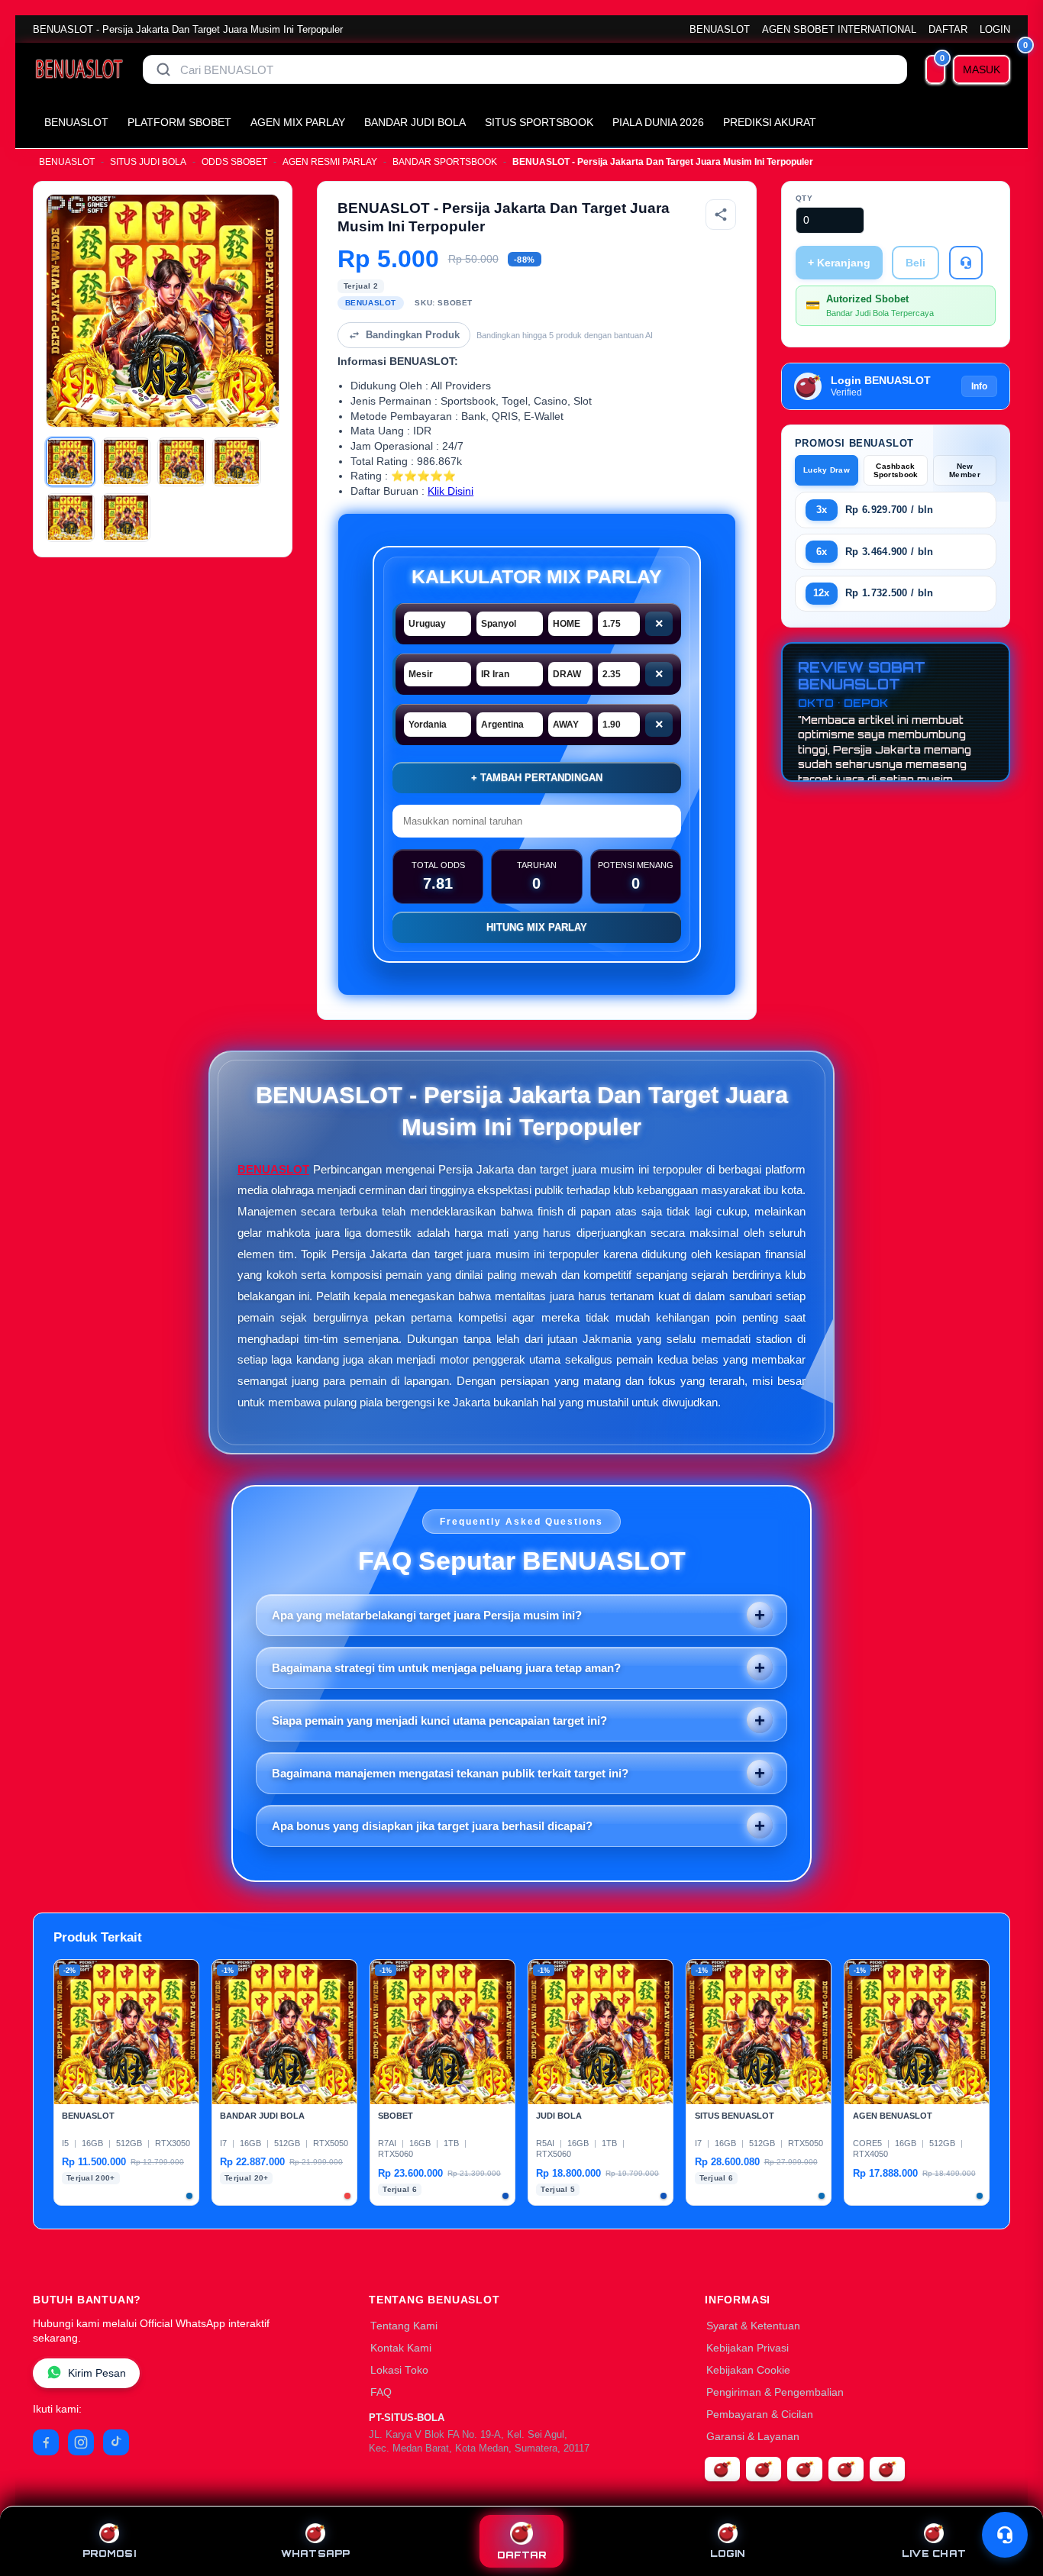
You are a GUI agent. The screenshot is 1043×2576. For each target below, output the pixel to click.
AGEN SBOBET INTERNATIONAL (839, 29)
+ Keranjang (839, 263)
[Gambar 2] (126, 462)
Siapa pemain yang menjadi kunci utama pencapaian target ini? (439, 1721)
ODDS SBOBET (234, 162)
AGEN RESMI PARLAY (330, 162)
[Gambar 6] (126, 518)
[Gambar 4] (237, 462)
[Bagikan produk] (721, 215)
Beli (915, 263)
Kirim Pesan (97, 2373)
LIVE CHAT (934, 2553)
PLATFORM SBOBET (179, 122)
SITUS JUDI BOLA (148, 162)
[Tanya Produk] (966, 263)
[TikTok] (116, 2442)
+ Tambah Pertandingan (537, 778)
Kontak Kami (401, 2348)
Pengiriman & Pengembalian (775, 2392)
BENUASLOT (720, 29)
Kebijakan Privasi (748, 2348)
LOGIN (995, 29)
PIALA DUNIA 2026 (658, 122)
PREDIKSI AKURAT (770, 122)
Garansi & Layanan (753, 2437)
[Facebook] (46, 2442)
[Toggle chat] (1005, 2535)
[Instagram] (81, 2442)
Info (979, 386)
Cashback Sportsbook (896, 470)
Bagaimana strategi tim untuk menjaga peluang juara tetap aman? (446, 1668)
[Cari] (163, 69)
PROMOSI (109, 2553)
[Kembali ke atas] (1009, 2498)
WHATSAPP (316, 2553)
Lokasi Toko (399, 2370)
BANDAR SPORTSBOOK (445, 162)
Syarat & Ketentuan (753, 2326)
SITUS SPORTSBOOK (539, 122)
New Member (965, 470)
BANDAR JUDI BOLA (415, 122)
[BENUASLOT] (79, 69)
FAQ (381, 2392)
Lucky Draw (827, 470)
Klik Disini (450, 491)
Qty (804, 198)
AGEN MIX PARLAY (298, 122)
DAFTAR (948, 29)
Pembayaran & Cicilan (760, 2415)
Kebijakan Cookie (748, 2370)
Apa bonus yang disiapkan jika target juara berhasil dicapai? (432, 1826)
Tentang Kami (404, 2326)
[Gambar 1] (70, 462)
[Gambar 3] (182, 462)
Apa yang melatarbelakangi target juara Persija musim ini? (427, 1615)
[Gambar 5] (70, 518)
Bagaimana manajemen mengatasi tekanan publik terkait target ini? (450, 1773)
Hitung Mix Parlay (537, 927)
